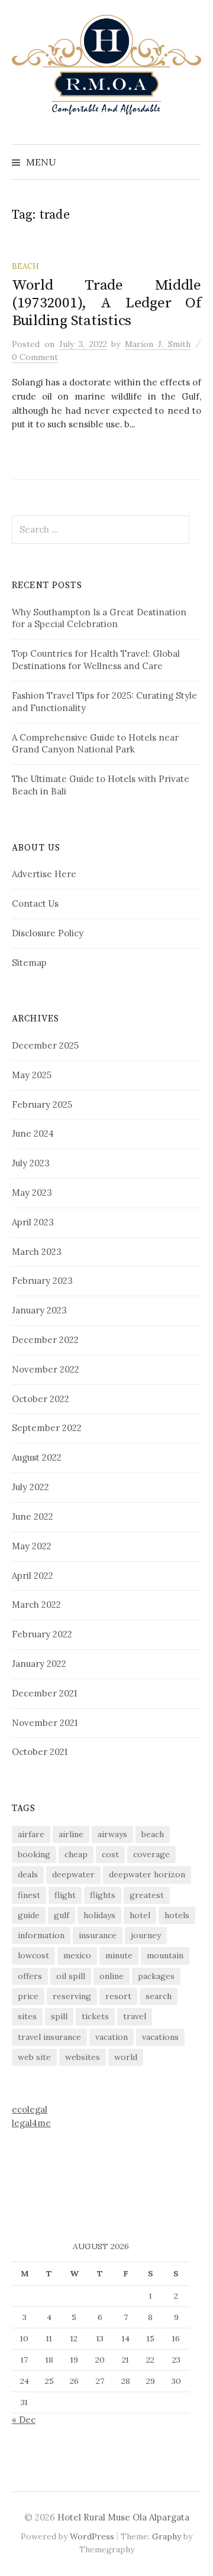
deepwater (73, 1874)
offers (30, 1976)
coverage (151, 1854)
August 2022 (37, 1457)
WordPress (92, 2536)
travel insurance (49, 2037)
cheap (76, 1854)
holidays (99, 1915)
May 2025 (32, 1075)
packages (156, 1976)
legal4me (31, 2123)
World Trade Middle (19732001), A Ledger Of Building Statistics (106, 303)
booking (34, 1854)
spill (59, 2016)
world (126, 2057)
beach (153, 1834)
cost (110, 1854)
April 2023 (33, 1222)
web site (34, 2057)
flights (103, 1895)
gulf (62, 1915)
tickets (95, 2016)
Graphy (167, 2536)
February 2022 (42, 1634)
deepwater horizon (147, 1874)
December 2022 (45, 1340)
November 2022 (46, 1369)
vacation (112, 2037)
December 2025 (45, 1045)
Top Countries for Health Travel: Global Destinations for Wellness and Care (96, 660)
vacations (160, 2037)
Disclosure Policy (48, 933)
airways (112, 1834)
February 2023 (42, 1281)
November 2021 (45, 1723)
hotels (177, 1915)
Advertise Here (44, 874)
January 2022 (39, 1664)
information (41, 1935)
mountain (165, 1955)
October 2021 (40, 1752)
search (159, 1996)
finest (29, 1895)
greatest (147, 1895)
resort (118, 1996)
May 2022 (32, 1546)
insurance (98, 1935)
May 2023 (32, 1193)
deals (28, 1874)
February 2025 (42, 1104)
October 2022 (41, 1399)
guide (29, 1915)
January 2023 (39, 1310)
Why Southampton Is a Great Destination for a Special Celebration (99, 618)
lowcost (33, 1955)
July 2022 (30, 1487)
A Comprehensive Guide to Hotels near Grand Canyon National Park (95, 744)
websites (83, 2057)
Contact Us (35, 903)
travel (135, 2016)
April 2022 (33, 1576)
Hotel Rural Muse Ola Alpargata (123, 2517)
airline (71, 1834)
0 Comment (35, 357)
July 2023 (31, 1163)
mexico (77, 1955)
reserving (72, 1996)
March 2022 (36, 1605)
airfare (31, 1834)
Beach (25, 266)
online (112, 1976)
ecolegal (30, 2109)
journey (146, 1935)
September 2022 (47, 1428)
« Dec (24, 2420)
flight (65, 1895)
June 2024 (33, 1133)
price (28, 1996)
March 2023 (37, 1252)
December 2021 (44, 1693)
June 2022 (33, 1516)
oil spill (71, 1976)
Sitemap (29, 963)
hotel (140, 1915)
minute (119, 1955)
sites (27, 2016)
